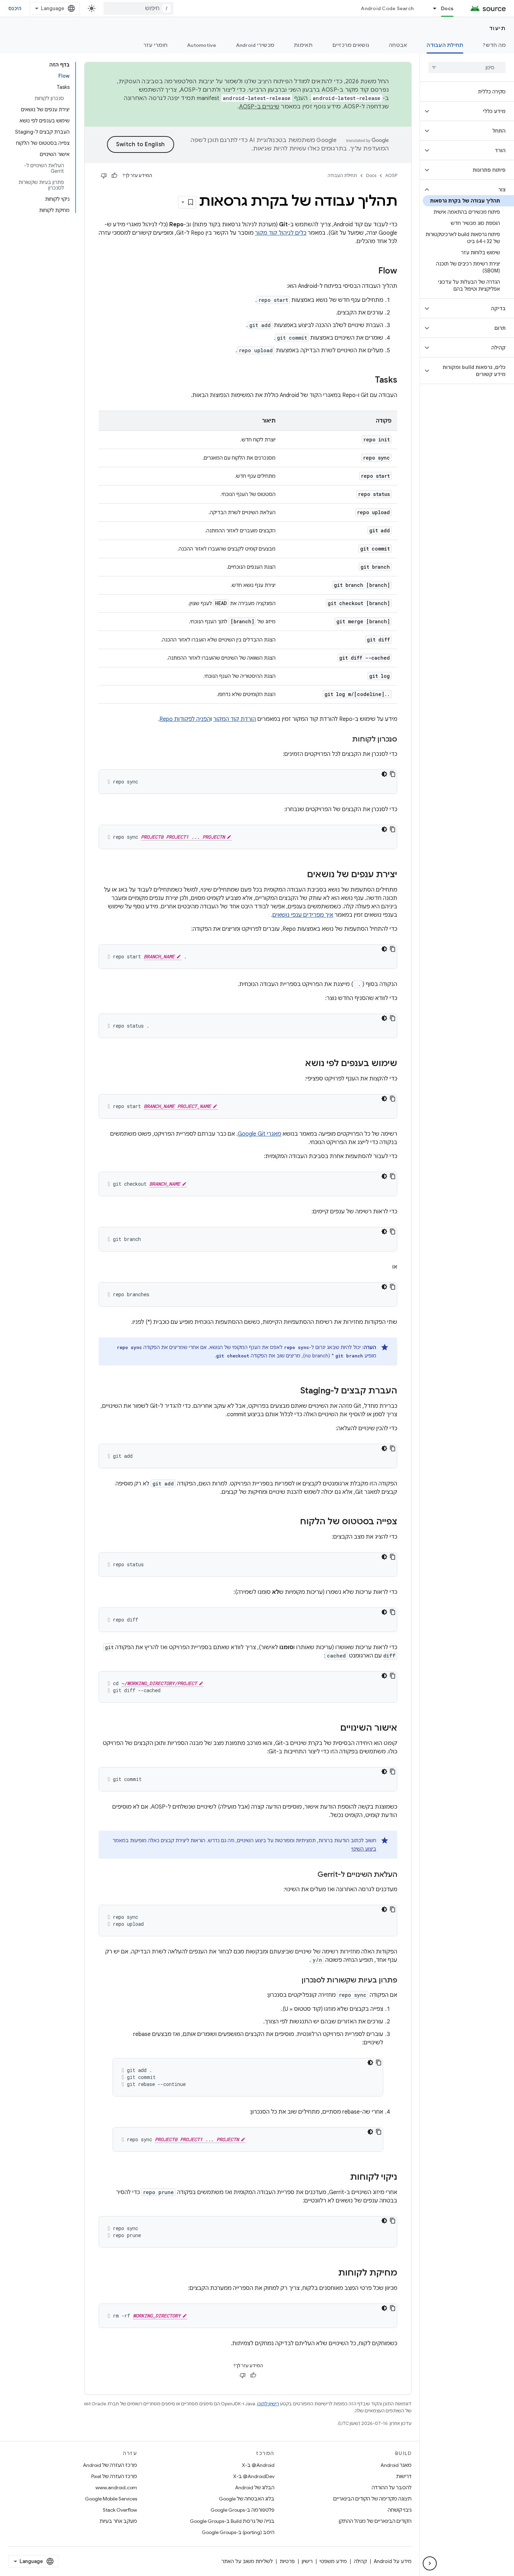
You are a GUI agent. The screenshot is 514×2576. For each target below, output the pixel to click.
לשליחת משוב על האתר (247, 2561)
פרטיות (287, 2561)
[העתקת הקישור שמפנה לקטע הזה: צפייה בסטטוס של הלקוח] (293, 1522)
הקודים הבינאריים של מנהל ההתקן (375, 2521)
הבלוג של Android (255, 2488)
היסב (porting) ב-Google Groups (238, 2532)
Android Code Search (387, 8)
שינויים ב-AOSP (259, 107)
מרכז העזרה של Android (110, 2465)
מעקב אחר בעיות (118, 2521)
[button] (473, 111)
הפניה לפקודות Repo (185, 719)
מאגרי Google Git (259, 1134)
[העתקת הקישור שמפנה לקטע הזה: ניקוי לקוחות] (343, 2178)
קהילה (360, 2561)
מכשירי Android (255, 45)
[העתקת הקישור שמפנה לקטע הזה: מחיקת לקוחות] (331, 2273)
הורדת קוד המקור (235, 719)
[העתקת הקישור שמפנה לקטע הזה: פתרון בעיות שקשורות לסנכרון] (294, 1981)
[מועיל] (114, 176)
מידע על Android (393, 2561)
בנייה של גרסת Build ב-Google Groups (232, 2521)
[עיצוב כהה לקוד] (384, 774)
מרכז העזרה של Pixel (114, 2476)
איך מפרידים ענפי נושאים (303, 915)
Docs (447, 8)
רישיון (307, 2561)
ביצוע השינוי (364, 1849)
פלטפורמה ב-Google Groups (242, 2510)
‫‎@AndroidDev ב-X (254, 2476)
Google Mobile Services (111, 2499)
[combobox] (138, 8)
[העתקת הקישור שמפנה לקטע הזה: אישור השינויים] (333, 1729)
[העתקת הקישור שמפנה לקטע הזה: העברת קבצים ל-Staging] (293, 1391)
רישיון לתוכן (268, 2404)
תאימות (303, 45)
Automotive (202, 45)
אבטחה (398, 45)
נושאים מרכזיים (351, 45)
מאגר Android (396, 2465)
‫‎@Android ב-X (258, 2465)
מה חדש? (494, 45)
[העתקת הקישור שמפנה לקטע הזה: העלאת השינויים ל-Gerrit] (310, 1875)
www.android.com (116, 2488)
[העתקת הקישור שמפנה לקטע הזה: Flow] (371, 271)
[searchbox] (467, 68)
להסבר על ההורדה (392, 2488)
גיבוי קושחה (400, 2510)
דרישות (404, 2476)
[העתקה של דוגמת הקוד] (393, 774)
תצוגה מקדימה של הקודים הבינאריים (372, 2499)
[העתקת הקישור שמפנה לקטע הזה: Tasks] (368, 381)
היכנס (15, 8)
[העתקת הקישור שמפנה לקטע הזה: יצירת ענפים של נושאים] (300, 875)
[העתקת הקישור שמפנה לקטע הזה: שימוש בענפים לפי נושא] (298, 1064)
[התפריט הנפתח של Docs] (431, 8)
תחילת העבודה (445, 45)
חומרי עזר (155, 45)
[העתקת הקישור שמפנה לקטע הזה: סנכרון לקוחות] (345, 740)
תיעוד (498, 28)
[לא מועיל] (104, 176)
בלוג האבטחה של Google (247, 2499)
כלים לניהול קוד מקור (281, 233)
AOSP (391, 175)
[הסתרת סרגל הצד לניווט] (430, 2563)
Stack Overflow (120, 2510)
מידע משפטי (333, 2561)
